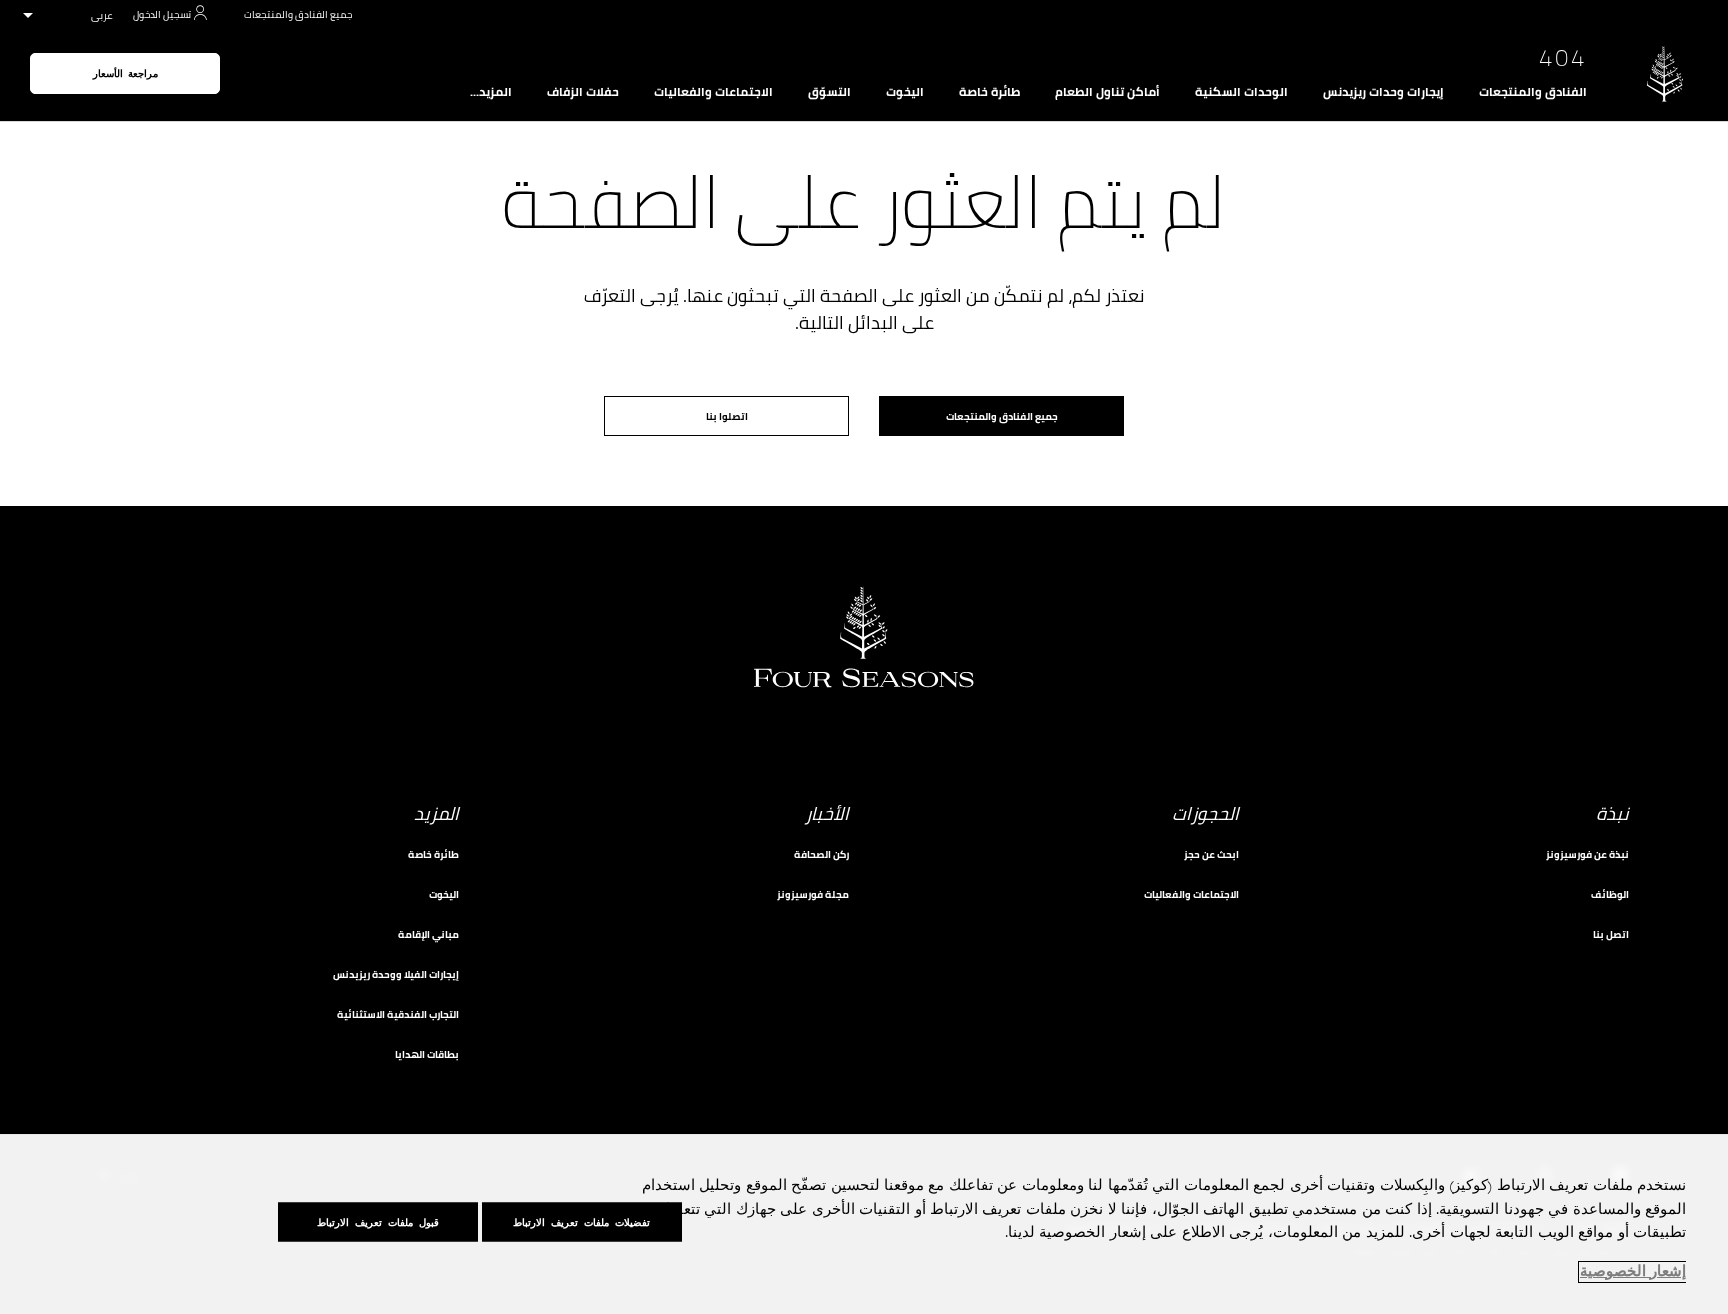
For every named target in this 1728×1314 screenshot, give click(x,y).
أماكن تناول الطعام (1107, 92)
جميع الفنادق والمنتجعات (298, 14)
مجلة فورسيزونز (813, 894)
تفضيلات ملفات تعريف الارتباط (581, 1221)
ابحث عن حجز (1211, 854)
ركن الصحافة (821, 854)
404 (1563, 58)
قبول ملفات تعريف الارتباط (378, 1221)
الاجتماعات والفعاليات (713, 92)
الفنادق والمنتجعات (1533, 92)
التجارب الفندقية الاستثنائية (398, 1014)
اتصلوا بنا (727, 416)
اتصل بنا (1611, 934)
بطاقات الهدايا (427, 1054)
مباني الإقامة (428, 934)
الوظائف (1610, 894)
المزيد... (491, 92)
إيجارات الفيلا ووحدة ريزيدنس (396, 974)
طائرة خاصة (989, 92)
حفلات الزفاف (583, 92)
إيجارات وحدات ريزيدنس (1383, 92)
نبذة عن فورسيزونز (1587, 854)
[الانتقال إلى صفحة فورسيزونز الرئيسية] (1665, 73)
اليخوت (905, 92)
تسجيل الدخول (162, 14)
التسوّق (829, 92)
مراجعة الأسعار (125, 73)
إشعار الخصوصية (1633, 1272)
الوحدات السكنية (1241, 92)
